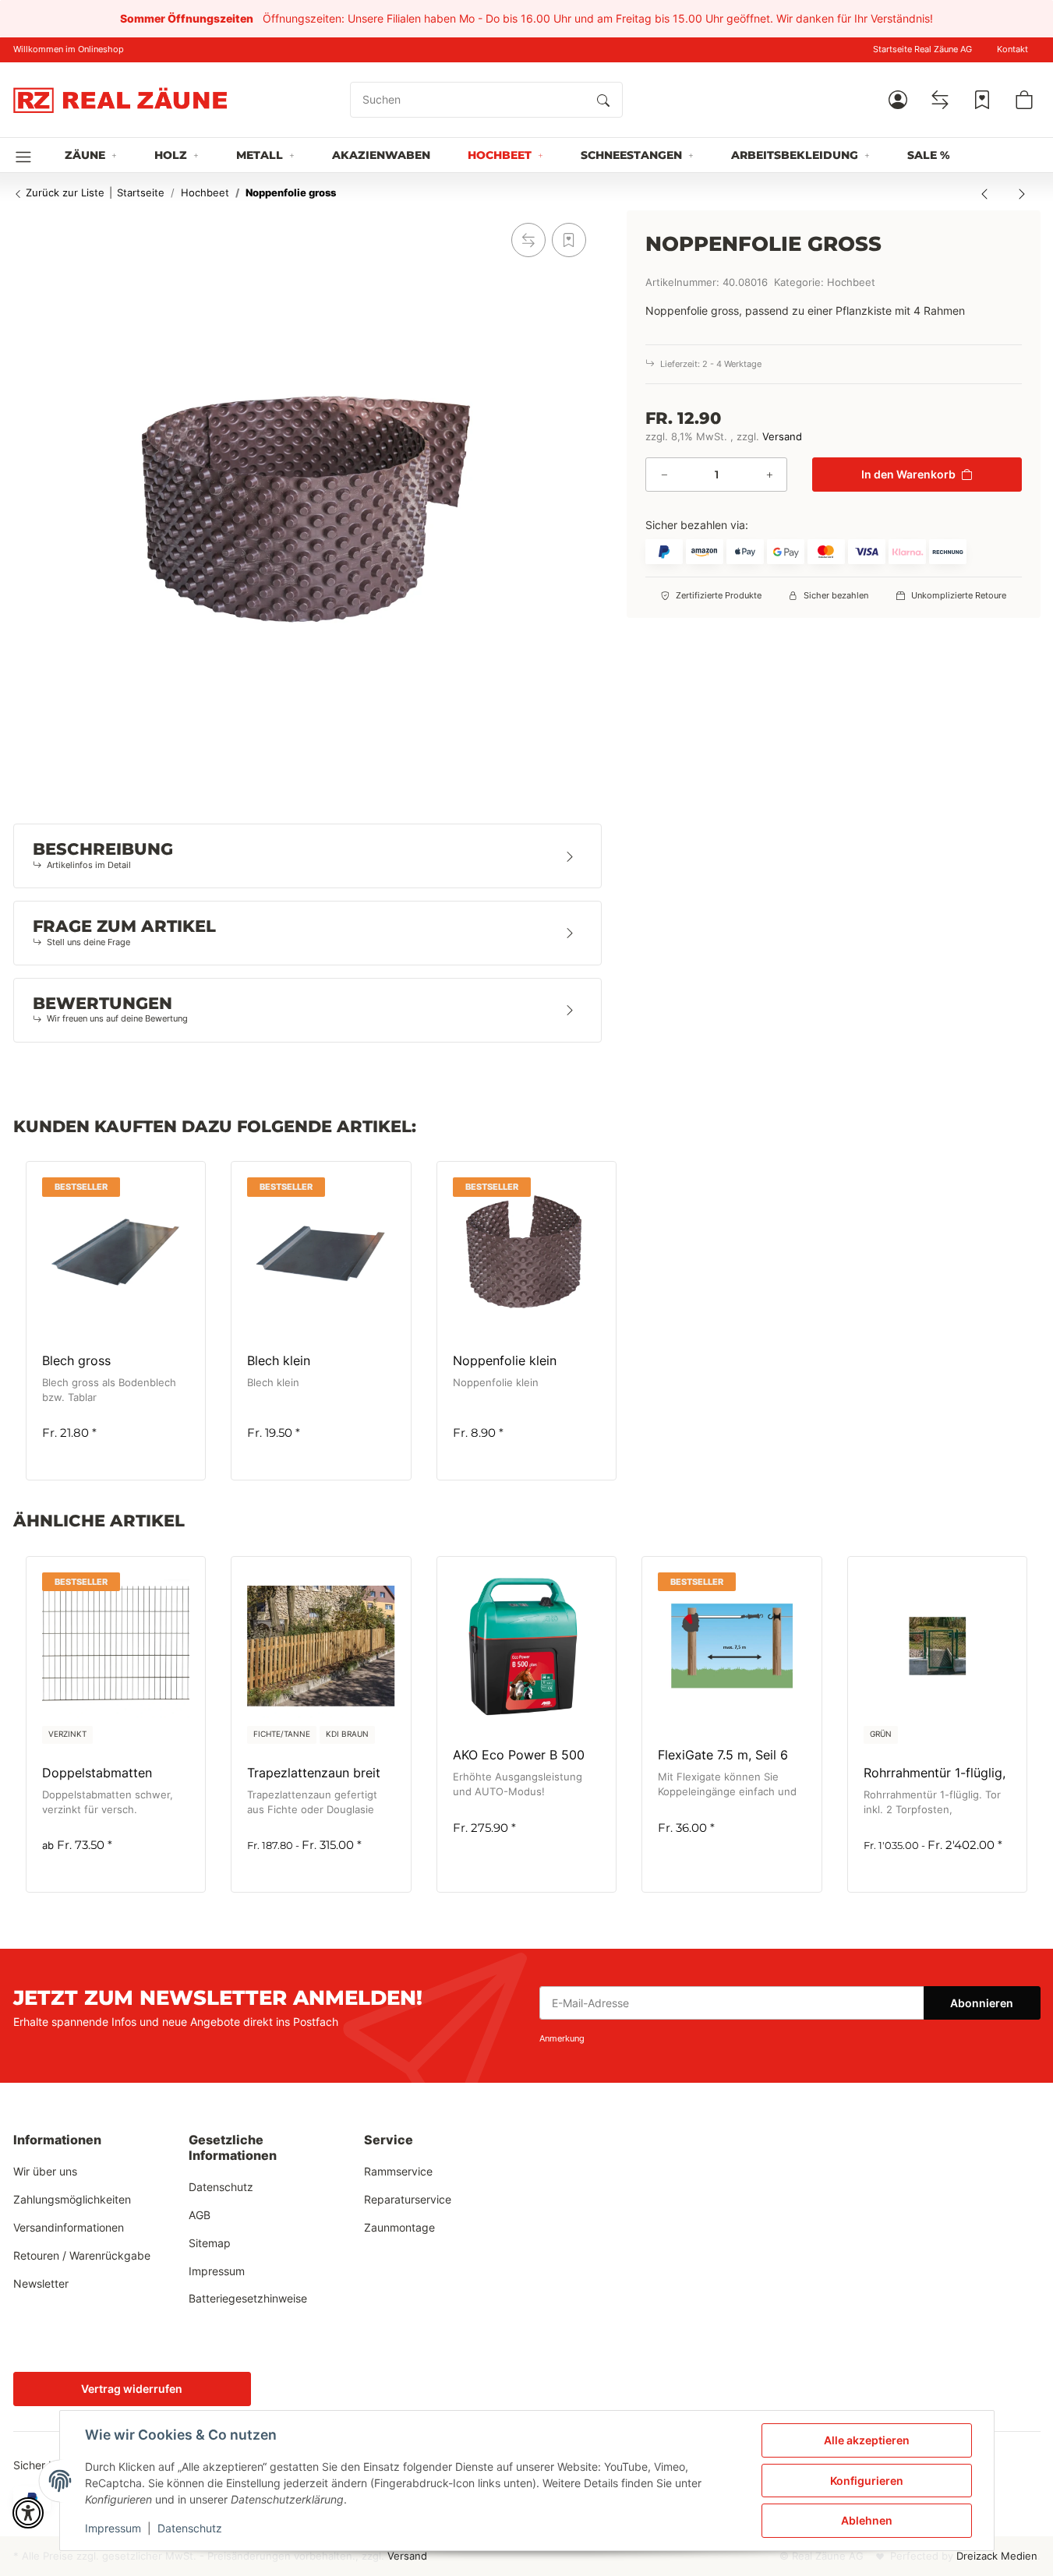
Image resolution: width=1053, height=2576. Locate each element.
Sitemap (210, 2243)
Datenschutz (190, 2528)
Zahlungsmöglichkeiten (72, 2199)
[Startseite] (120, 100)
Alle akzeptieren (867, 2440)
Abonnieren (982, 2003)
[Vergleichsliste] (940, 100)
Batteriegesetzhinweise (248, 2298)
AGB (200, 2215)
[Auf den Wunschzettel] (569, 240)
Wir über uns (45, 2171)
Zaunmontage (399, 2227)
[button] (898, 100)
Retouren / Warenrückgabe (82, 2255)
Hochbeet (851, 282)
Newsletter (41, 2283)
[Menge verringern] (664, 475)
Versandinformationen (69, 2227)
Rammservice (398, 2171)
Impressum (113, 2528)
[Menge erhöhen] (769, 475)
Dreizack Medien (997, 2556)
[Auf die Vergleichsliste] (528, 240)
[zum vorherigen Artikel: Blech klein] (984, 193)
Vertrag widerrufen (132, 2389)
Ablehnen (867, 2520)
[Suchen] (603, 100)
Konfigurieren (867, 2481)
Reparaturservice (408, 2199)
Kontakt (1012, 49)
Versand (782, 437)
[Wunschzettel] (982, 100)
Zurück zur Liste (64, 192)
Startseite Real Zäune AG (922, 49)
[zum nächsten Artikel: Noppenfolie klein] (1022, 193)
